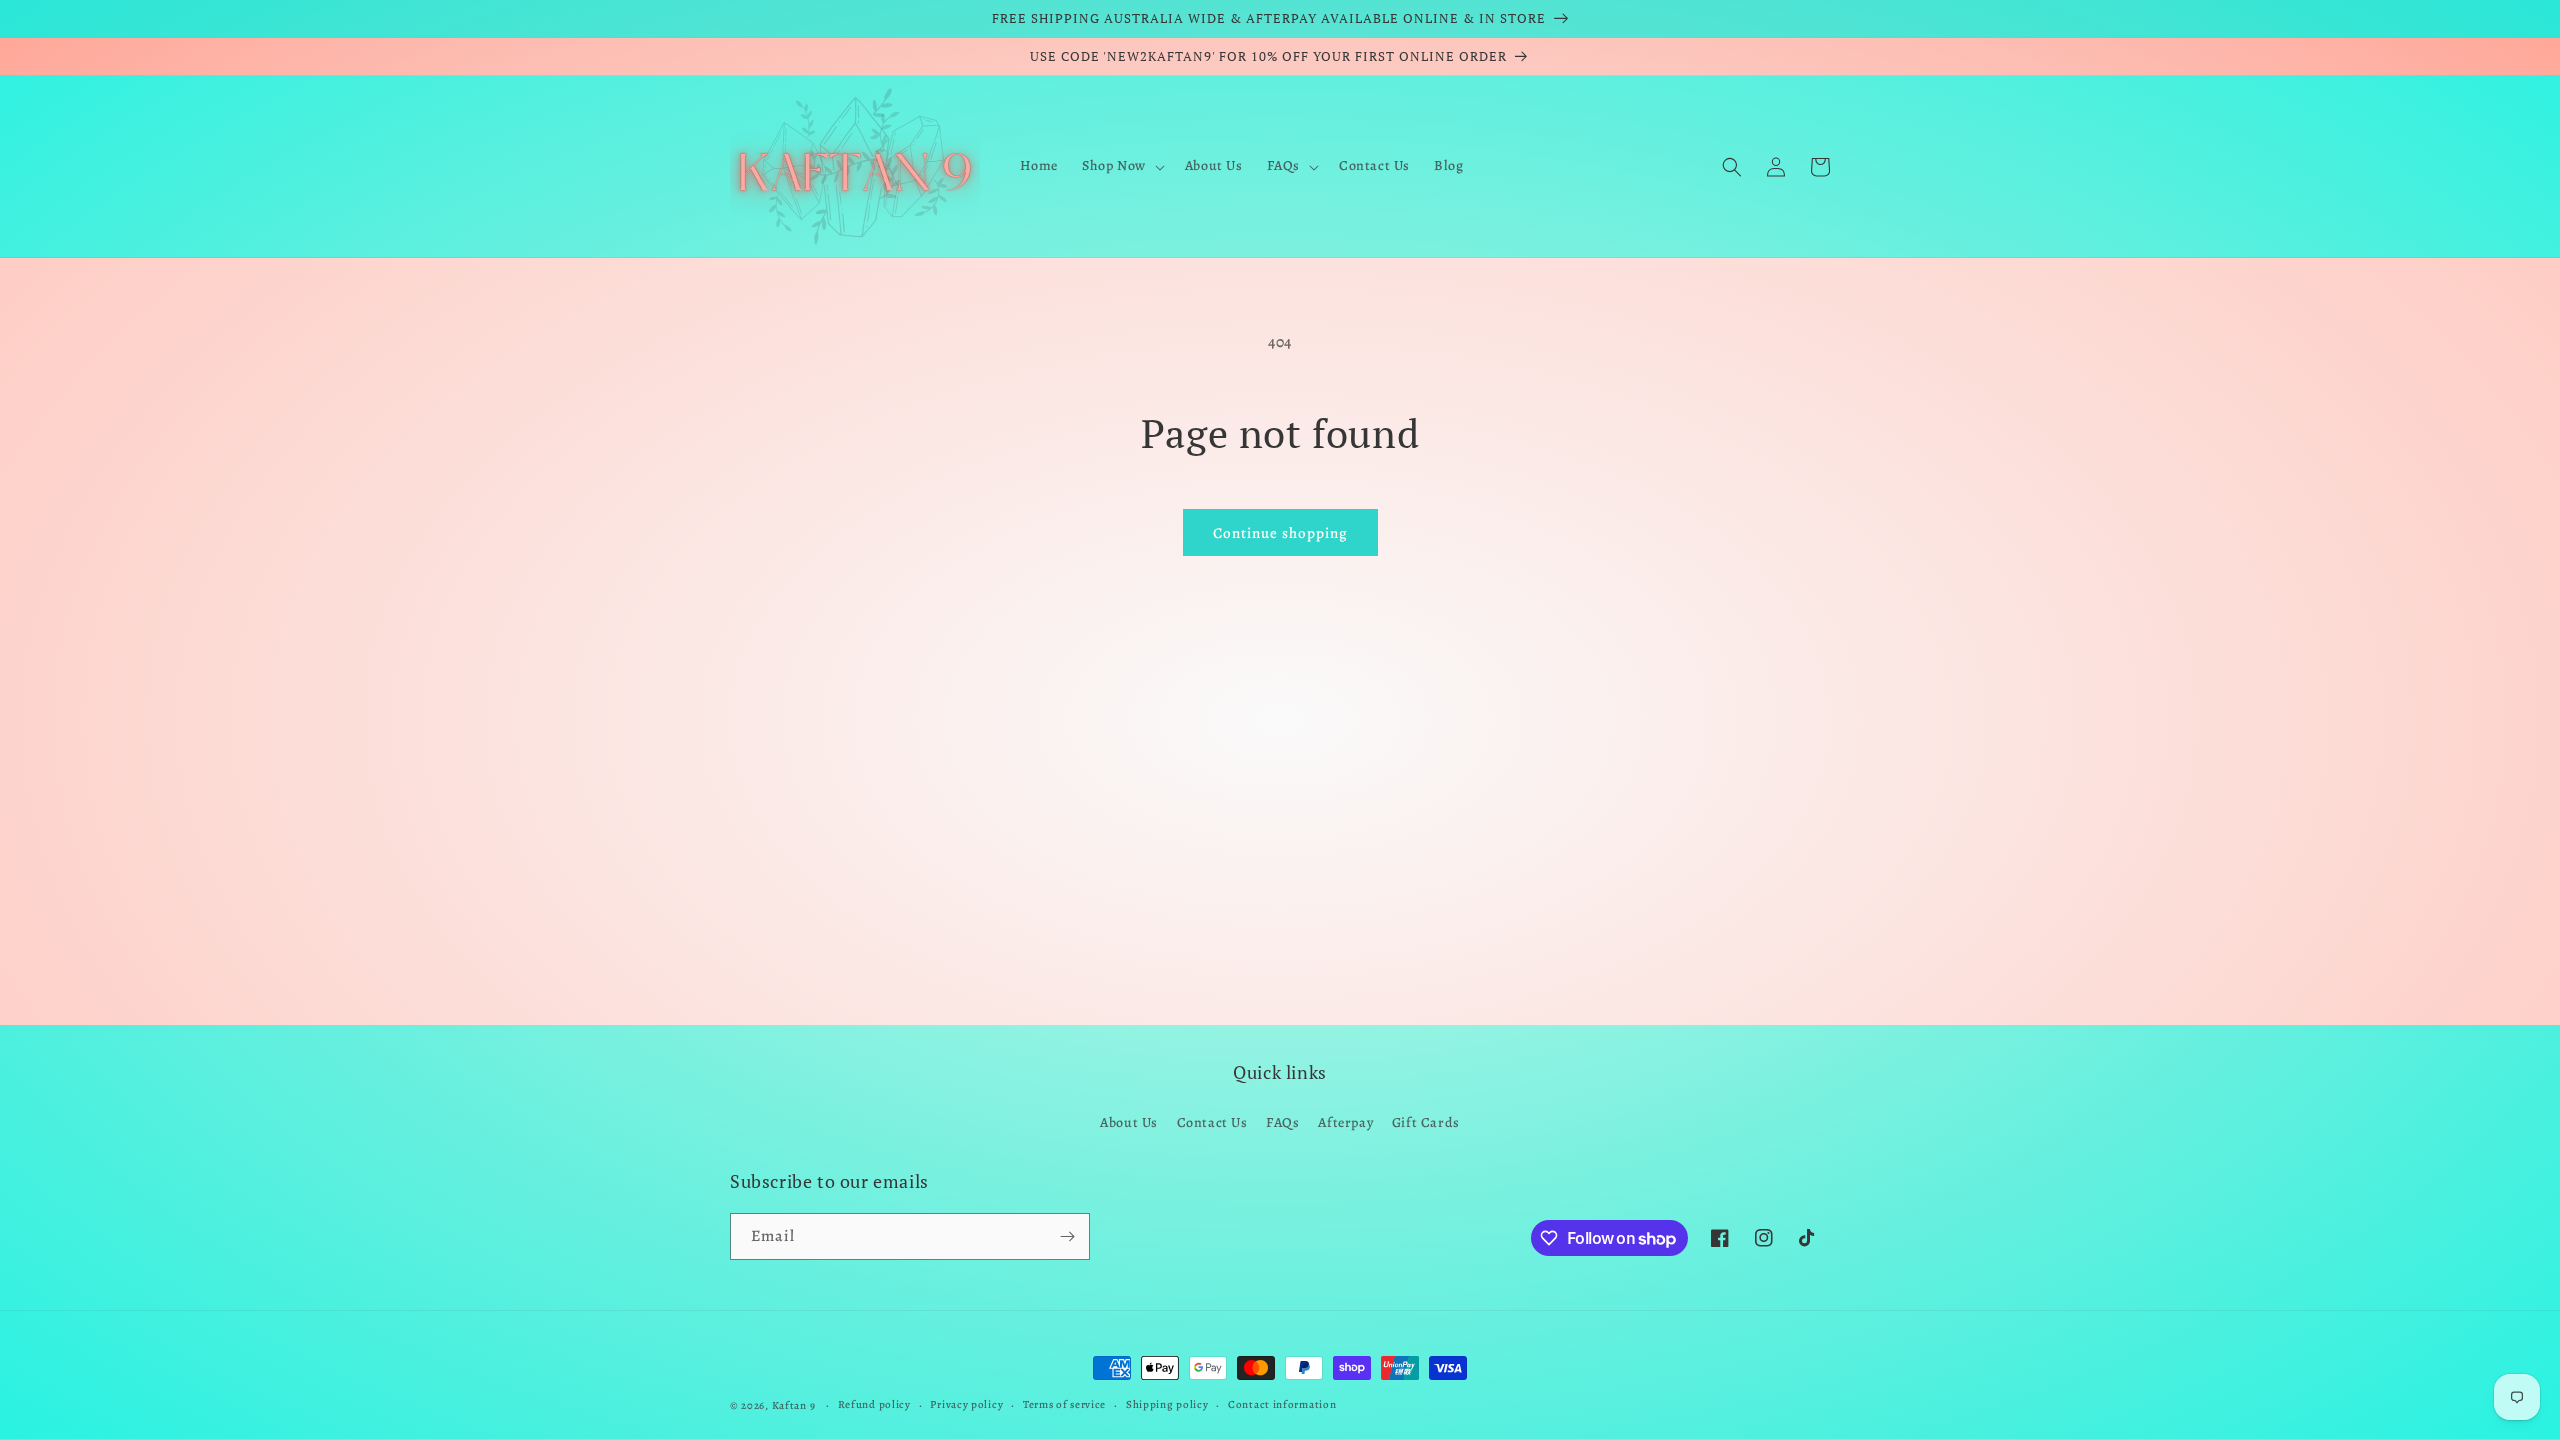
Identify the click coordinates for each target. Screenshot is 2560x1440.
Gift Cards (1426, 1122)
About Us (1129, 1122)
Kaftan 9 (794, 1405)
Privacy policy (966, 1404)
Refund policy (874, 1404)
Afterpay (1345, 1122)
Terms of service (1064, 1404)
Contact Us (1212, 1122)
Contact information (1282, 1404)
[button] (1121, 166)
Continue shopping (1280, 533)
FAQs (1282, 1122)
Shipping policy (1167, 1404)
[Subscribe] (1067, 1236)
